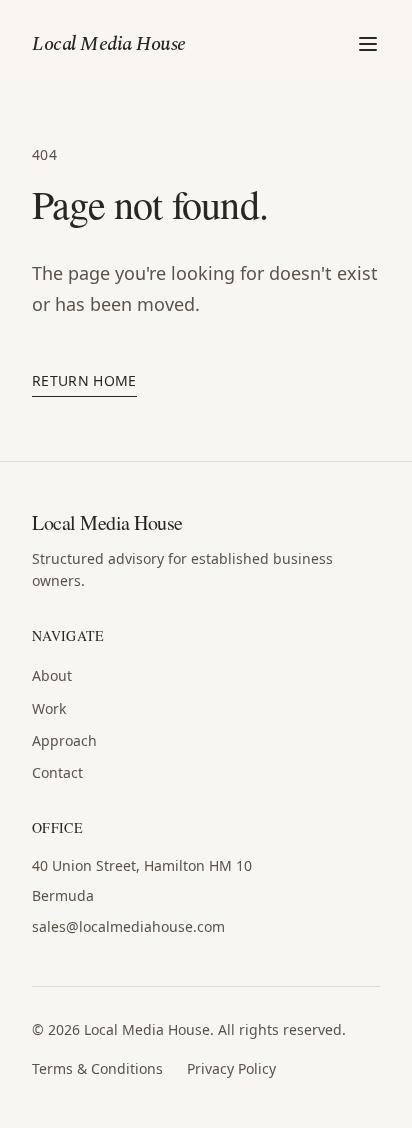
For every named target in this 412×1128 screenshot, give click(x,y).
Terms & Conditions (97, 1068)
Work (49, 708)
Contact (57, 772)
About (52, 675)
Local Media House (109, 44)
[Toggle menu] (368, 44)
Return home (84, 380)
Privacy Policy (231, 1068)
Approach (64, 740)
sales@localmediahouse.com (128, 926)
